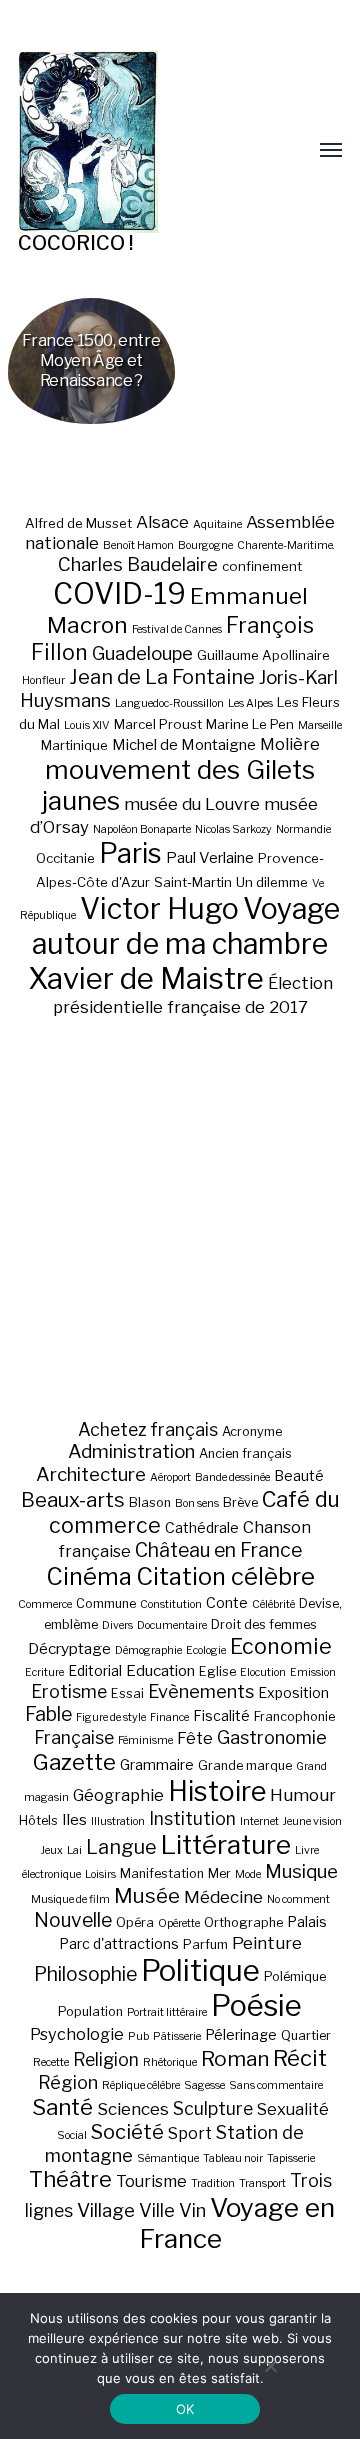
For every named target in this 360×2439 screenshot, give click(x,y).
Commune (106, 1603)
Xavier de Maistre (146, 978)
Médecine (223, 1897)
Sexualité (293, 2109)
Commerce (45, 1604)
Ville (157, 2210)
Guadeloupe (142, 653)
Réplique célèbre (141, 2085)
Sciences (133, 2109)
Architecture (91, 1474)
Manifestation (162, 1873)
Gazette (74, 1761)
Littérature (226, 1844)
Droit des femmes (264, 1624)
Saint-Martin (193, 882)
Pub (138, 2036)
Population (90, 2011)
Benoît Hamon (138, 545)
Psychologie (77, 2034)
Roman (235, 2058)
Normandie (303, 829)
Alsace (162, 522)
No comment (298, 1899)
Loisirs (100, 1874)
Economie (281, 1646)
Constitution (171, 1604)
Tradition (213, 2183)
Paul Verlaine (210, 858)
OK (185, 2409)
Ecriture (44, 1672)
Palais (307, 1921)
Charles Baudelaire (138, 564)
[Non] (270, 2366)
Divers (117, 1625)
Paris (130, 853)
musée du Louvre (192, 804)
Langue (121, 1847)
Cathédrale (202, 1527)
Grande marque (245, 1765)
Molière (290, 744)
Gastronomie (272, 1737)
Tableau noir (233, 2158)
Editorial (95, 1670)
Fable (48, 1714)
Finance (169, 1717)
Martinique (74, 745)
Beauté (299, 1475)
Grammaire (157, 1764)
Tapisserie (291, 2158)
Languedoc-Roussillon (169, 703)
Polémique (295, 1976)
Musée (147, 1895)
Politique (200, 1970)
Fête (195, 1738)
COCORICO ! (75, 243)
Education (160, 1670)
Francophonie (294, 1716)
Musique (301, 1871)
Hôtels (38, 1820)
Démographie (148, 1650)
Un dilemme (272, 882)
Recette (51, 2062)
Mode (248, 1874)
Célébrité (273, 1604)
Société (127, 2132)
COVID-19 (119, 593)
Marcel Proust (158, 724)
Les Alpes (250, 703)
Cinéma (89, 1576)
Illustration (118, 1821)
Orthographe (243, 1922)
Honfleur (43, 680)
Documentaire (172, 1625)
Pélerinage (241, 2034)
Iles (74, 1819)
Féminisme (145, 1740)
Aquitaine (217, 524)
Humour (303, 1795)
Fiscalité (221, 1715)
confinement (262, 566)
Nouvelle (73, 1920)
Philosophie (85, 1974)
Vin (192, 2210)
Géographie (118, 1795)
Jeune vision (312, 1821)
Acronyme (252, 1431)
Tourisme (151, 2181)
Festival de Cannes (177, 629)
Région (68, 2082)
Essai (127, 1693)
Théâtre (70, 2179)
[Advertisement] (180, 1218)
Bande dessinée (232, 1477)
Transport (262, 2183)
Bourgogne (205, 545)
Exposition (293, 1692)
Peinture (267, 1943)
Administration (131, 1451)
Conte (227, 1602)
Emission (313, 1672)
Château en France (218, 1550)
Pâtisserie (177, 2036)
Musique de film (70, 1899)
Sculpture (213, 2108)
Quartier (306, 2035)
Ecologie (206, 1650)
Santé (62, 2106)
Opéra (135, 1922)
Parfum (205, 1944)
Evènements (201, 1691)
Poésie (256, 2005)
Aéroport (170, 1477)
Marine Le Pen (250, 724)
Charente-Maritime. (286, 545)
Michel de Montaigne (184, 745)
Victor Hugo (159, 908)
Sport (190, 2133)
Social (72, 2135)
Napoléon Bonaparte (142, 829)
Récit (300, 2057)
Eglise (217, 1671)
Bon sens (197, 1503)
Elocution (263, 1672)
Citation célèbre (225, 1576)
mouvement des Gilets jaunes (178, 785)
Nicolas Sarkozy (233, 829)
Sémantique (168, 2158)
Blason (150, 1502)
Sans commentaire (276, 2085)
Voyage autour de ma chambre (186, 926)
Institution (192, 1818)
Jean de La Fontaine (162, 677)
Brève (240, 1502)
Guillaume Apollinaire (263, 655)
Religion (106, 2059)
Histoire (217, 1791)
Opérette (179, 1923)
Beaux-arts (73, 1500)
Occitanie (65, 858)
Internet (259, 1821)
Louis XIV (87, 725)
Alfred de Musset (78, 523)
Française (74, 1737)
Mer (219, 1873)
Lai (74, 1850)
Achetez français (148, 1429)
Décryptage (69, 1648)
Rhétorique (170, 2062)
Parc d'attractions (119, 1943)
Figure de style (111, 1717)
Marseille (320, 725)
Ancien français (245, 1453)
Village (106, 2210)
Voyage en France (237, 2223)
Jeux (52, 1850)
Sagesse (204, 2085)
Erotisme (69, 1691)
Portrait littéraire (167, 2012)
